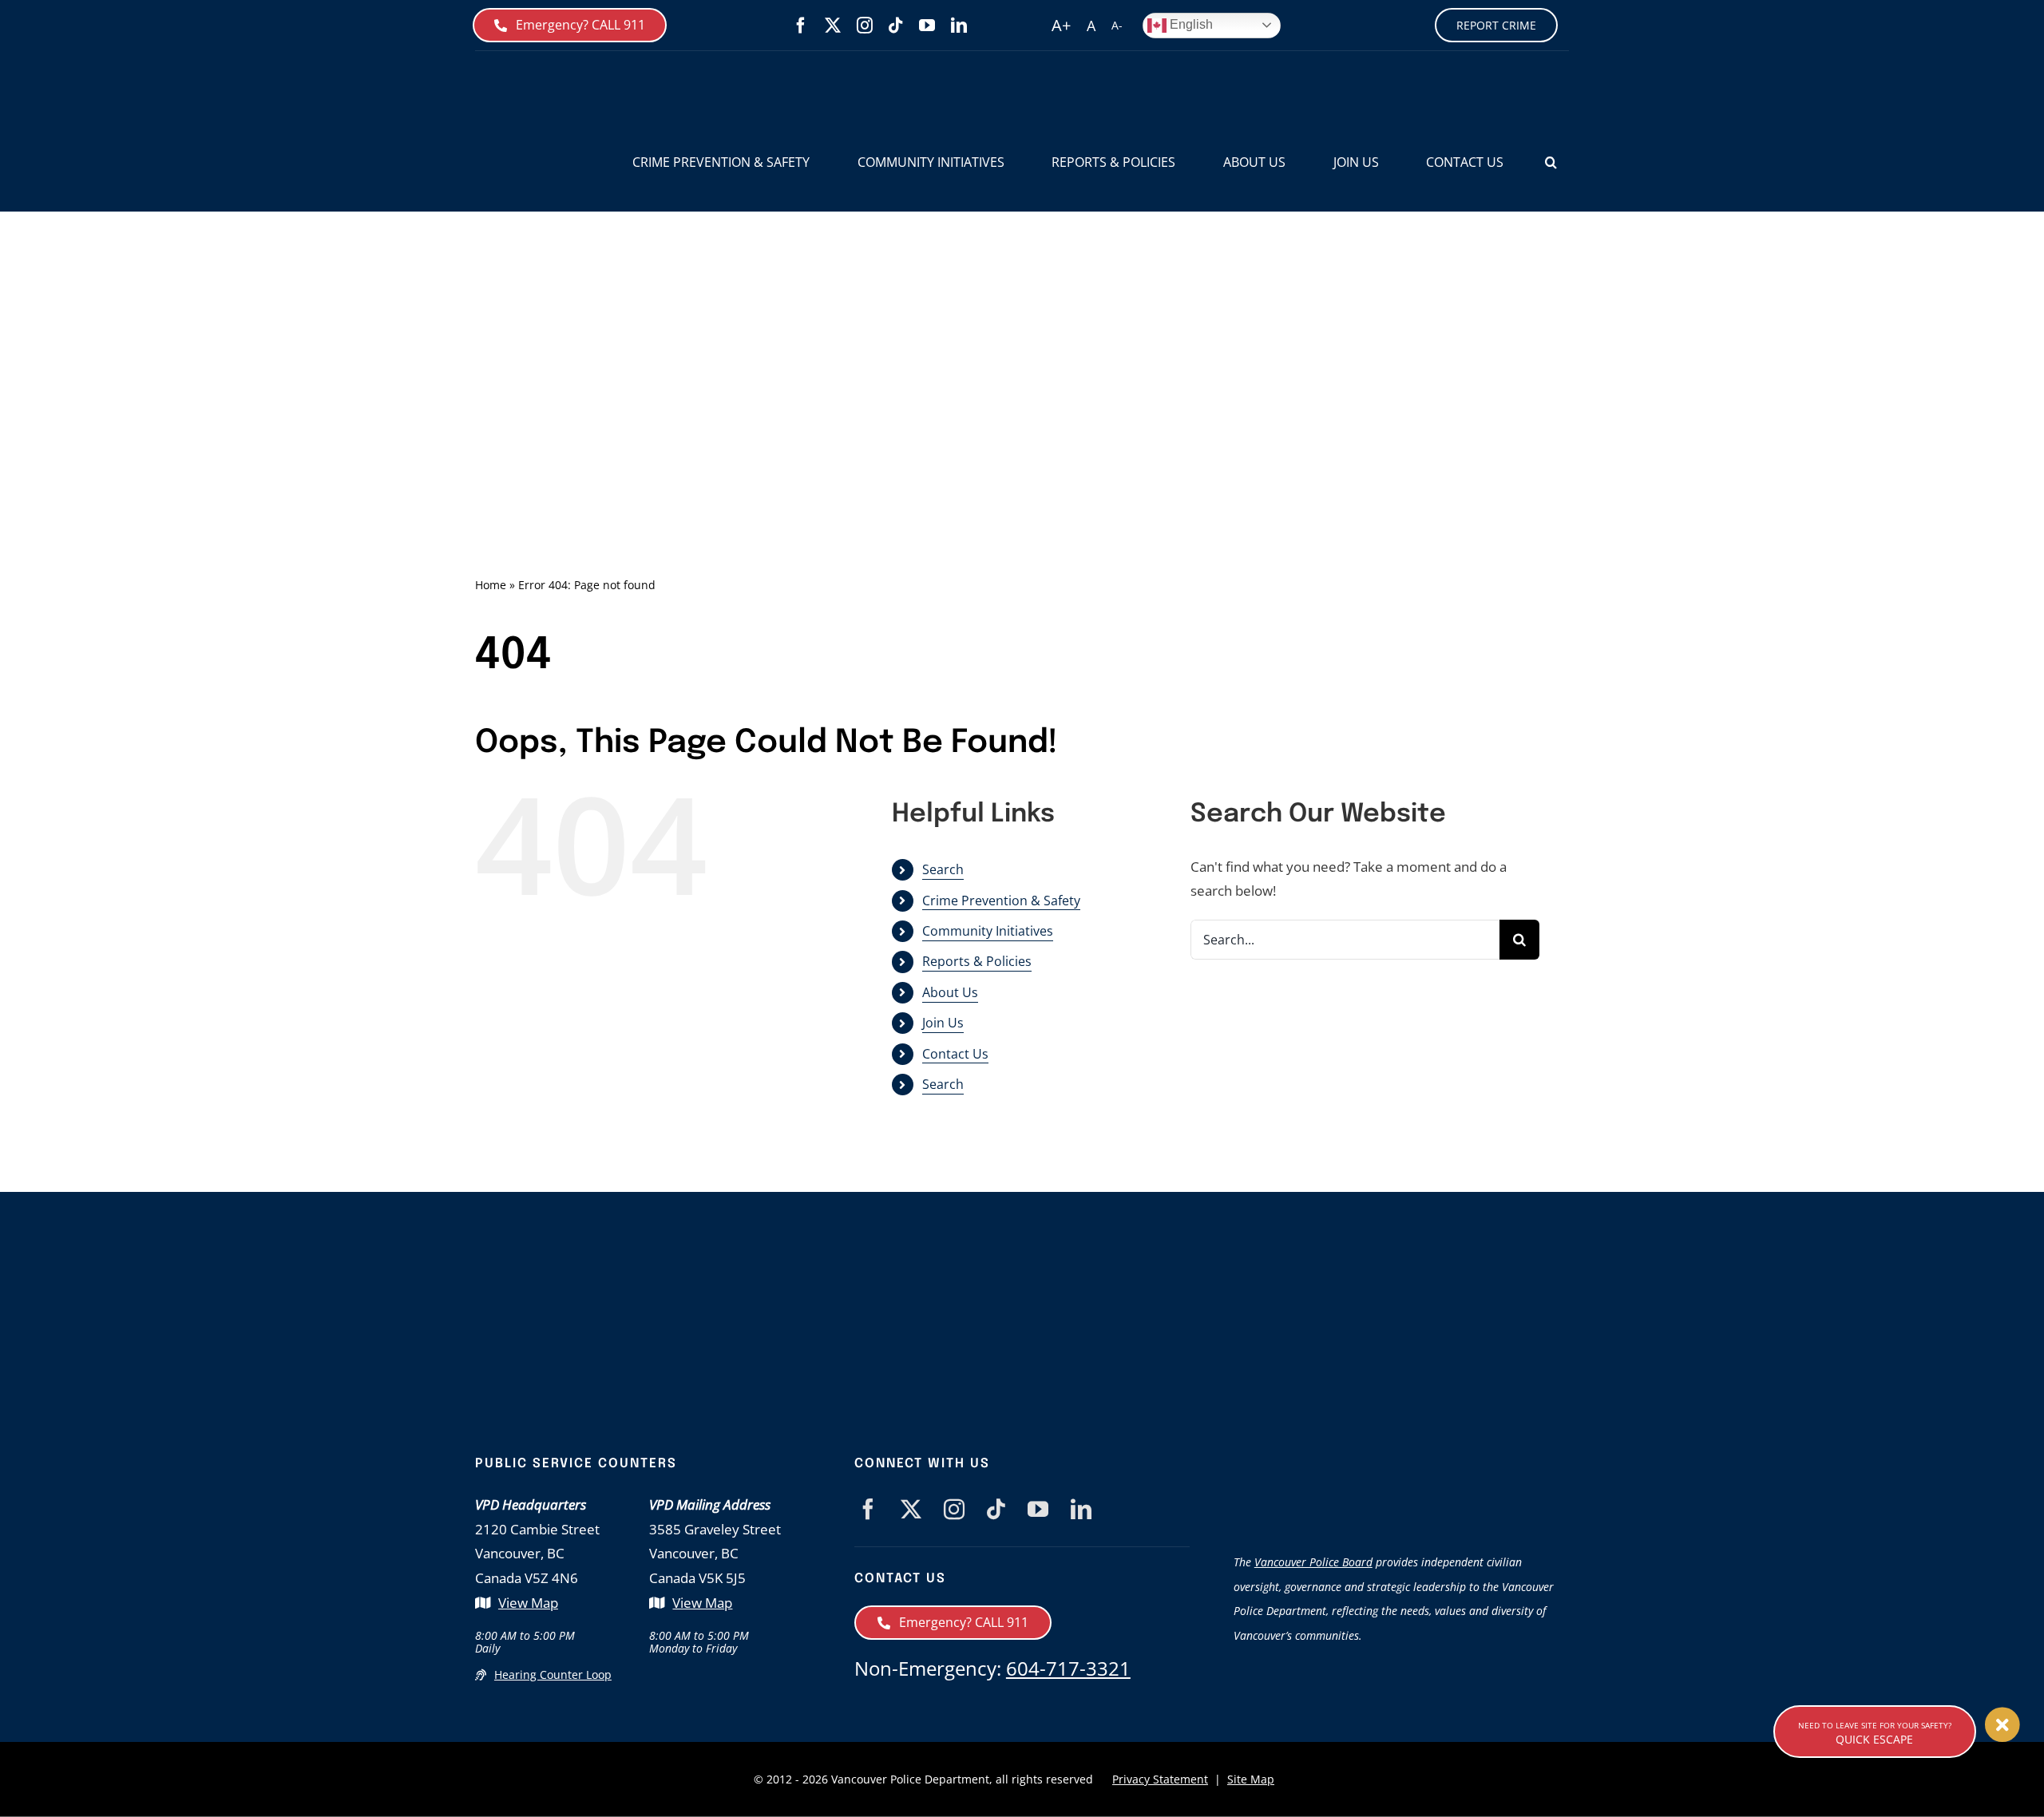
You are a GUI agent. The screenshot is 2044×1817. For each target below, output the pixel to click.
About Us (950, 992)
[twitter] (833, 26)
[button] (1551, 162)
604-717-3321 (1068, 1668)
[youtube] (927, 26)
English (1190, 24)
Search (943, 869)
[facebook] (801, 26)
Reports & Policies (977, 961)
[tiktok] (896, 26)
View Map (528, 1603)
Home (491, 585)
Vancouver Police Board (1313, 1562)
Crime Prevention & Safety (1001, 901)
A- (1117, 25)
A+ (1061, 25)
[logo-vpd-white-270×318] (763, 1279)
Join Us (943, 1023)
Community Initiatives (988, 931)
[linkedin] (959, 26)
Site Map (1251, 1779)
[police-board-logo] (1401, 1463)
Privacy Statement (1160, 1779)
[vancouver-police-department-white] (1070, 1322)
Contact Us (955, 1054)
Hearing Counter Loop (553, 1674)
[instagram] (865, 26)
